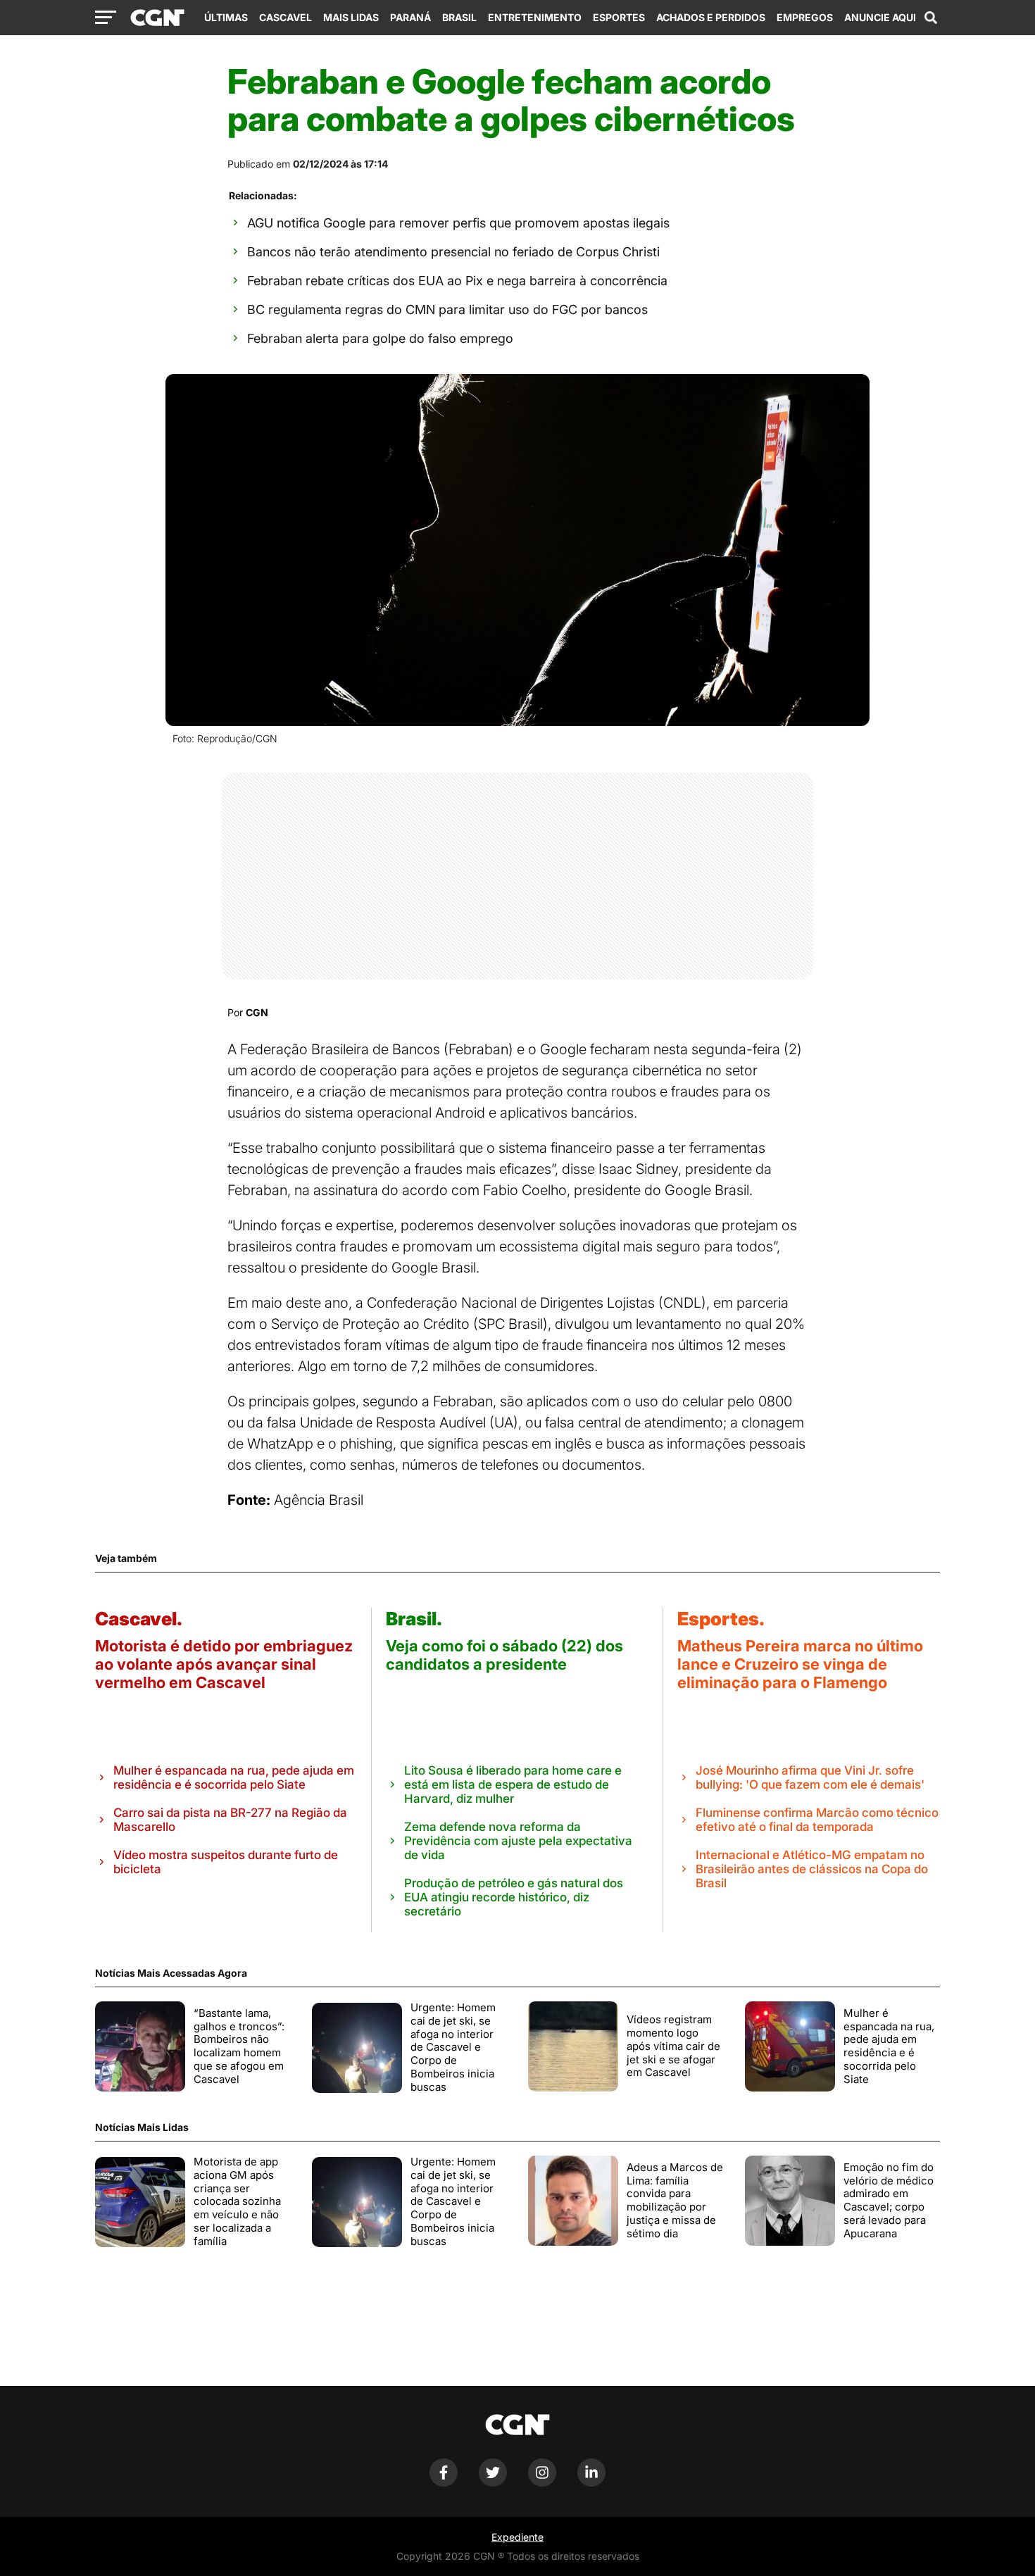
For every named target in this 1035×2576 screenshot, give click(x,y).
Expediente (517, 2537)
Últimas (226, 17)
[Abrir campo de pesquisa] (931, 18)
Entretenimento (535, 17)
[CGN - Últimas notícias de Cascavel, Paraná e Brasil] (157, 18)
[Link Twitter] (493, 2483)
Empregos (805, 17)
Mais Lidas (351, 17)
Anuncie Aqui (880, 17)
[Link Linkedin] (591, 2483)
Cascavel (286, 17)
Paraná (410, 17)
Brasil (459, 17)
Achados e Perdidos (711, 17)
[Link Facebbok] (444, 2483)
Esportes (619, 17)
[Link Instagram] (542, 2483)
